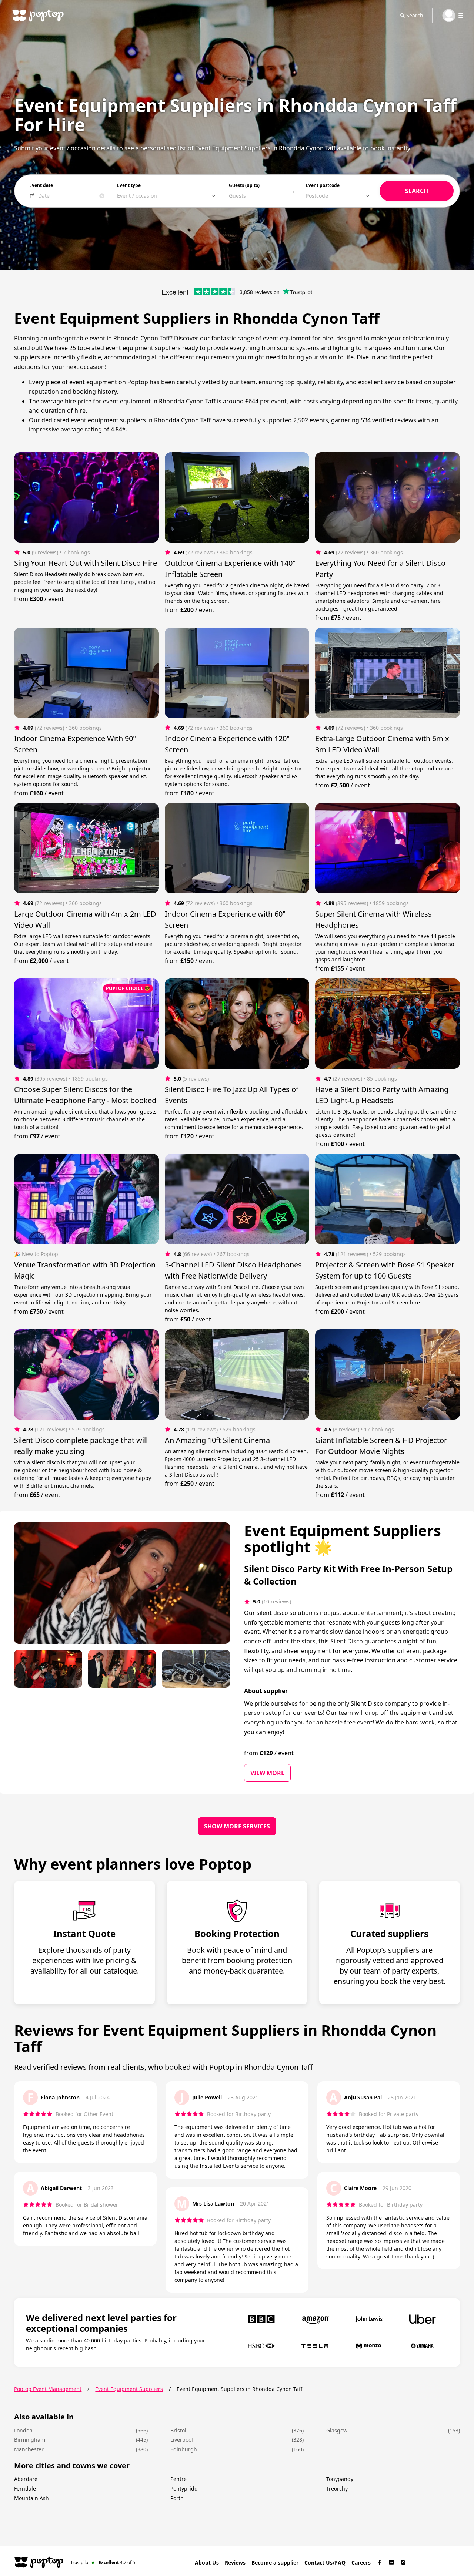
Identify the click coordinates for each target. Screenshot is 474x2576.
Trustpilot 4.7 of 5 (103, 2562)
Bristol (178, 2430)
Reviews (235, 2562)
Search (415, 15)
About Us (207, 2562)
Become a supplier (275, 2562)
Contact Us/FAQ (325, 2562)
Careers (361, 2562)
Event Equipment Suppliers (129, 2389)
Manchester (29, 2449)
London (23, 2430)
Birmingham (30, 2440)
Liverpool (182, 2440)
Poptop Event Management (48, 2389)
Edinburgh (184, 2449)
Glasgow (337, 2430)
